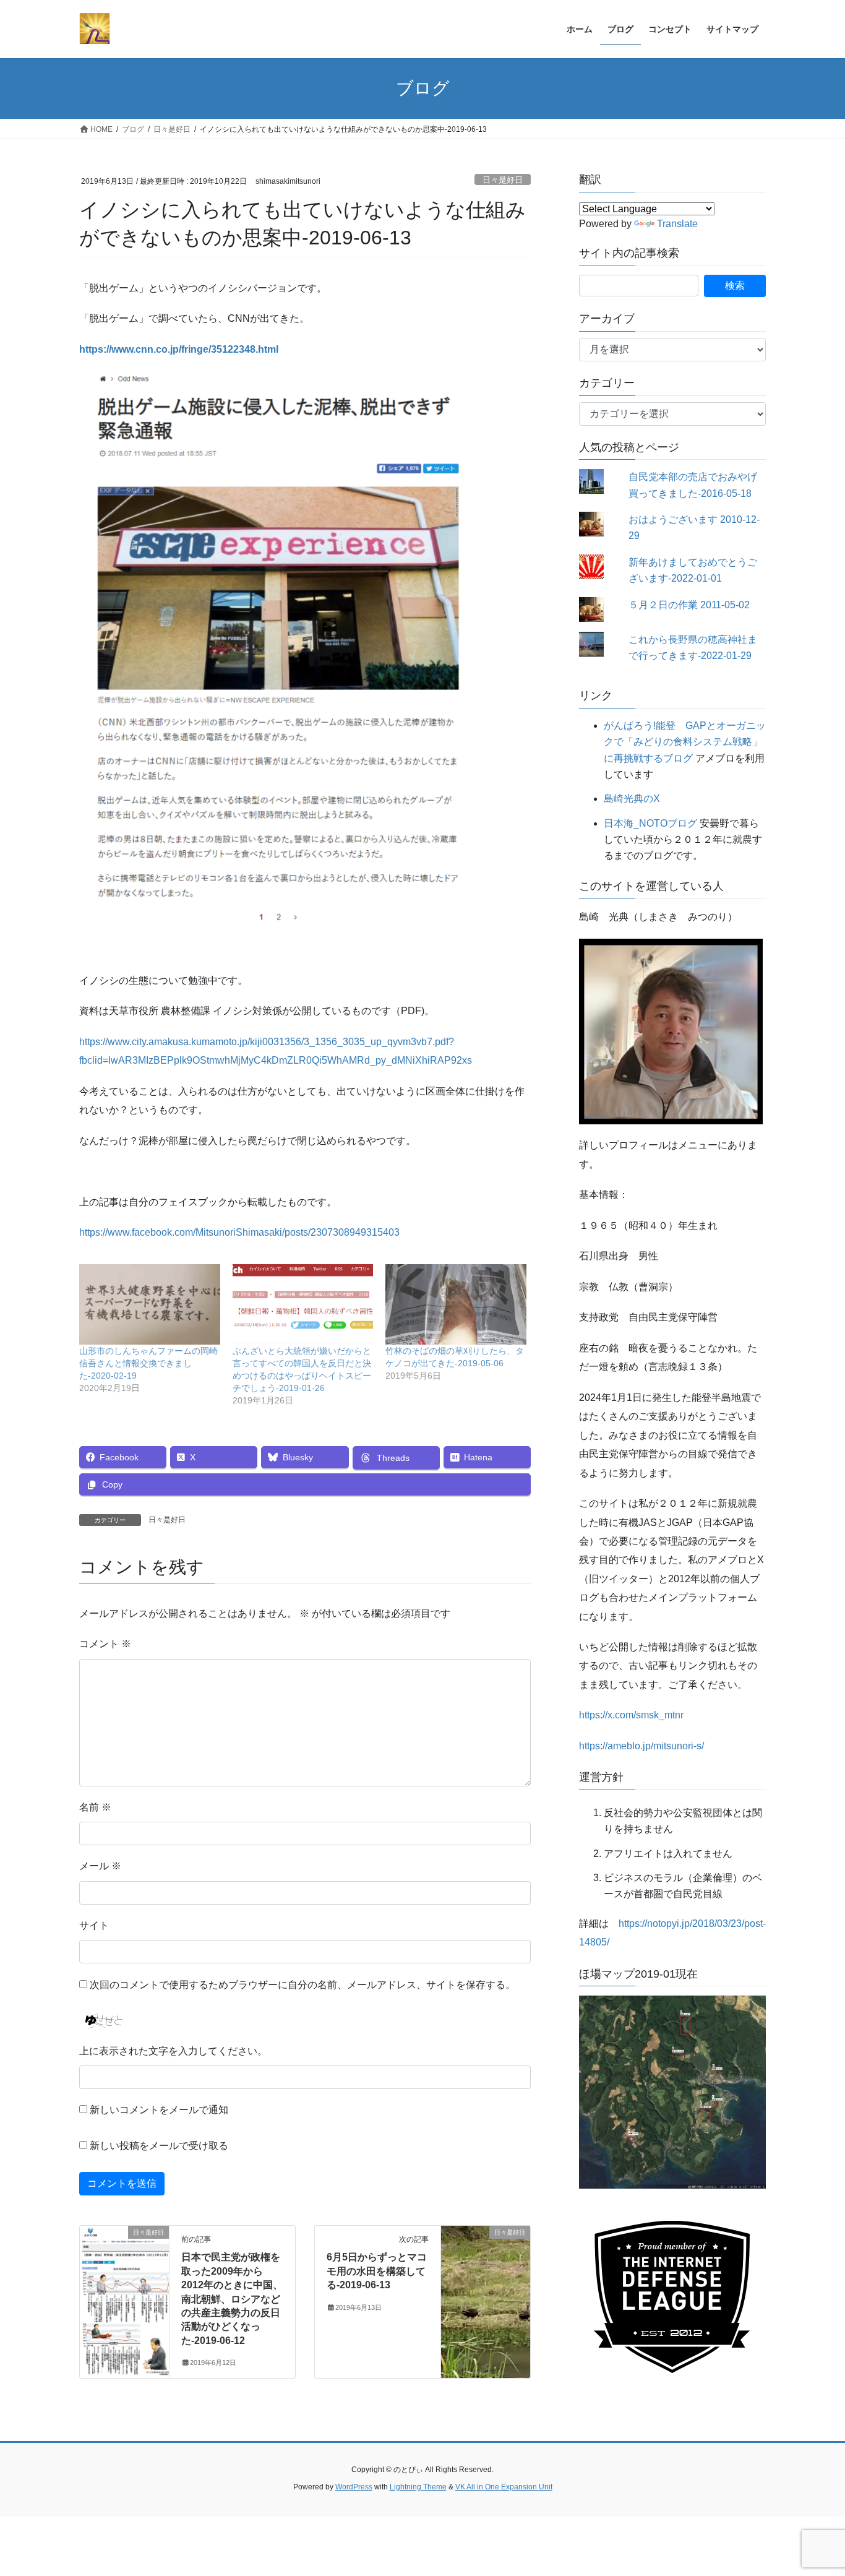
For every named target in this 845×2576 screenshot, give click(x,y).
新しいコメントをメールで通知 (159, 2110)
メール (100, 1866)
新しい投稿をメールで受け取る (159, 2146)
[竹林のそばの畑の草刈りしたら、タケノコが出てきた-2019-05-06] (456, 1304)
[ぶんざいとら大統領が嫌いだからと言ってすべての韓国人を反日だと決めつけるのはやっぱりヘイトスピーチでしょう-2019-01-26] (303, 1304)
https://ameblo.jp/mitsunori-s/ (641, 1746)
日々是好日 (503, 180)
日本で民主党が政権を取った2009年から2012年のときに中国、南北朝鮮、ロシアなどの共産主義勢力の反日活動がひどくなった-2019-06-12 (232, 2298)
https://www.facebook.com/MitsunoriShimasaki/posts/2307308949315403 (239, 1232)
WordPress (354, 2487)
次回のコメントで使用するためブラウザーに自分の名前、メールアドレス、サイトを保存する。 (302, 1985)
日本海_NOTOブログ (650, 823)
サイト (94, 1925)
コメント (105, 1644)
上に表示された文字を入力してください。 (173, 2051)
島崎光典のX (632, 799)
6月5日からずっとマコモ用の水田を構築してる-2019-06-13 (377, 2271)
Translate (677, 224)
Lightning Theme (418, 2487)
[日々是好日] (124, 2272)
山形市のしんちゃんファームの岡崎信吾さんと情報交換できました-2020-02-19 (148, 1363)
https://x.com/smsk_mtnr (631, 1715)
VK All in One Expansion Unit (504, 2487)
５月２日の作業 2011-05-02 (689, 605)
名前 (95, 1807)
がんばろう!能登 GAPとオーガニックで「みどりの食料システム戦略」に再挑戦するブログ (685, 742)
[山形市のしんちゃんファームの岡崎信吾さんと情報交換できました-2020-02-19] (150, 1304)
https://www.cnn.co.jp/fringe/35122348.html (179, 349)
